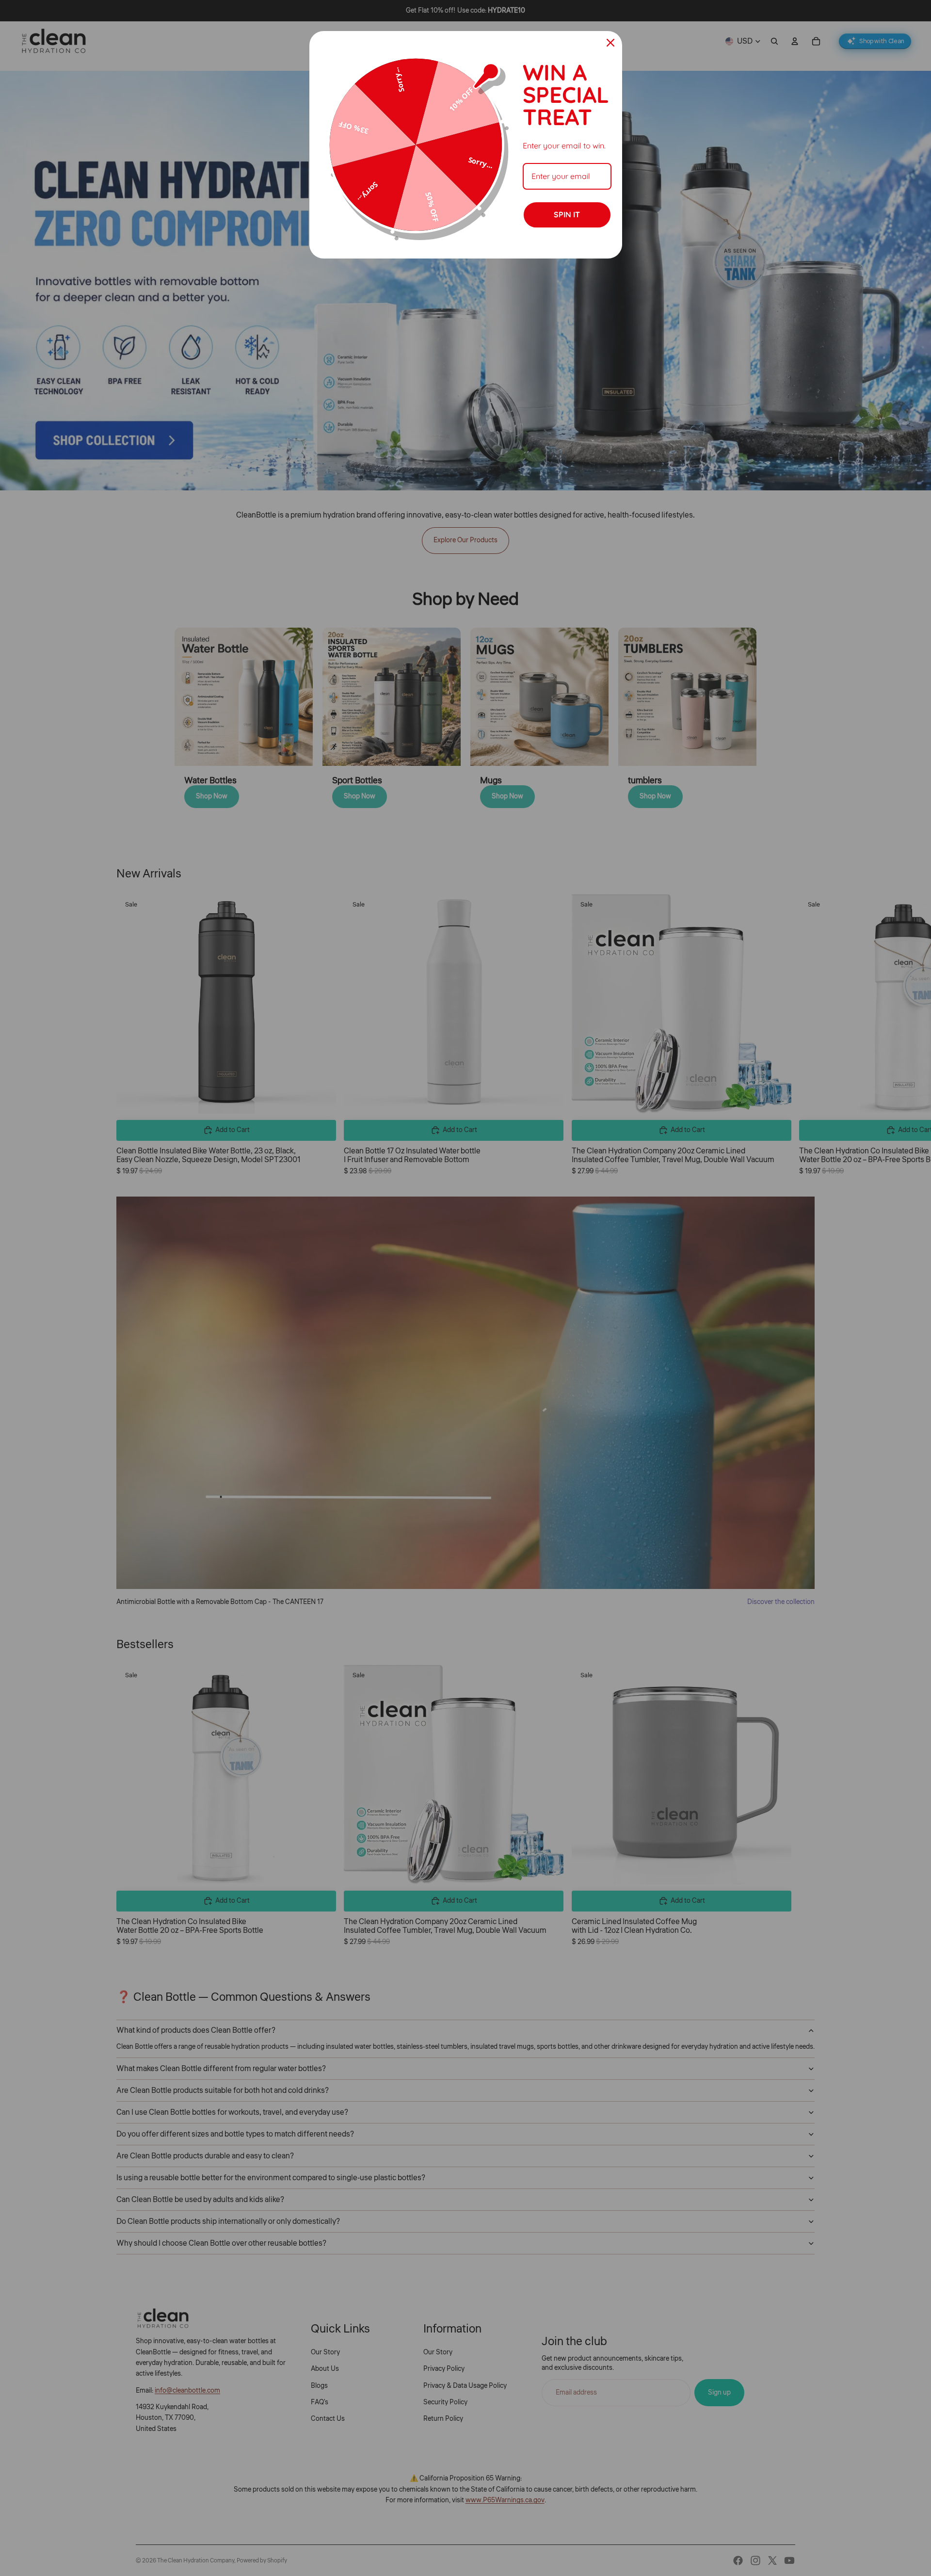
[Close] (610, 43)
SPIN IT (567, 214)
